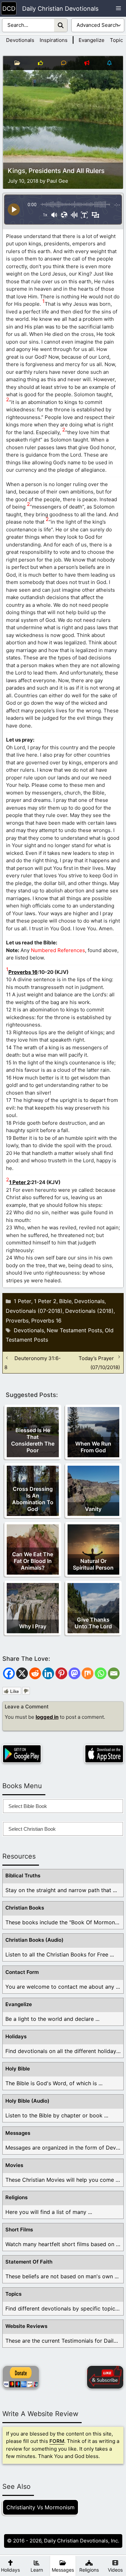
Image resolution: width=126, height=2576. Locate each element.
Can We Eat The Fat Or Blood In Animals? (33, 1561)
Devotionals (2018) (89, 1311)
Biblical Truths (23, 1876)
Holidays (16, 2036)
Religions (16, 2197)
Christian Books (25, 1908)
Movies (14, 2165)
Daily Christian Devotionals (60, 9)
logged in (47, 1717)
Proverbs (17, 1321)
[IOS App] (104, 1754)
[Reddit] (35, 1673)
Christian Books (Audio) (34, 1940)
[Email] (114, 1673)
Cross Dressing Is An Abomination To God (33, 1499)
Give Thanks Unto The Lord (93, 1623)
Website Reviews (26, 2326)
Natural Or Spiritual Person (93, 1564)
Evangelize (92, 40)
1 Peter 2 (19, 1182)
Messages (18, 2133)
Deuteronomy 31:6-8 (33, 1362)
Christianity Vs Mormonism (40, 2507)
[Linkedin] (48, 1673)
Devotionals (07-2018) (34, 1311)
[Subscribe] (105, 2377)
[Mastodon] (74, 1673)
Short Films (19, 2230)
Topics (118, 40)
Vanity (93, 1509)
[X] (22, 1673)
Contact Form (22, 1972)
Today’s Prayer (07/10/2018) (99, 1362)
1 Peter (23, 1301)
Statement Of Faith (29, 2262)
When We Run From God (93, 1447)
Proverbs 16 (23, 972)
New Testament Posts (74, 1330)
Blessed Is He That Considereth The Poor (33, 1440)
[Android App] (22, 1754)
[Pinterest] (61, 1673)
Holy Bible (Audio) (27, 2101)
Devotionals (20, 40)
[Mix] (88, 1673)
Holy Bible (18, 2069)
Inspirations (54, 40)
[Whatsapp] (101, 1673)
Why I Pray (33, 1626)
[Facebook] (9, 1673)
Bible (65, 1301)
